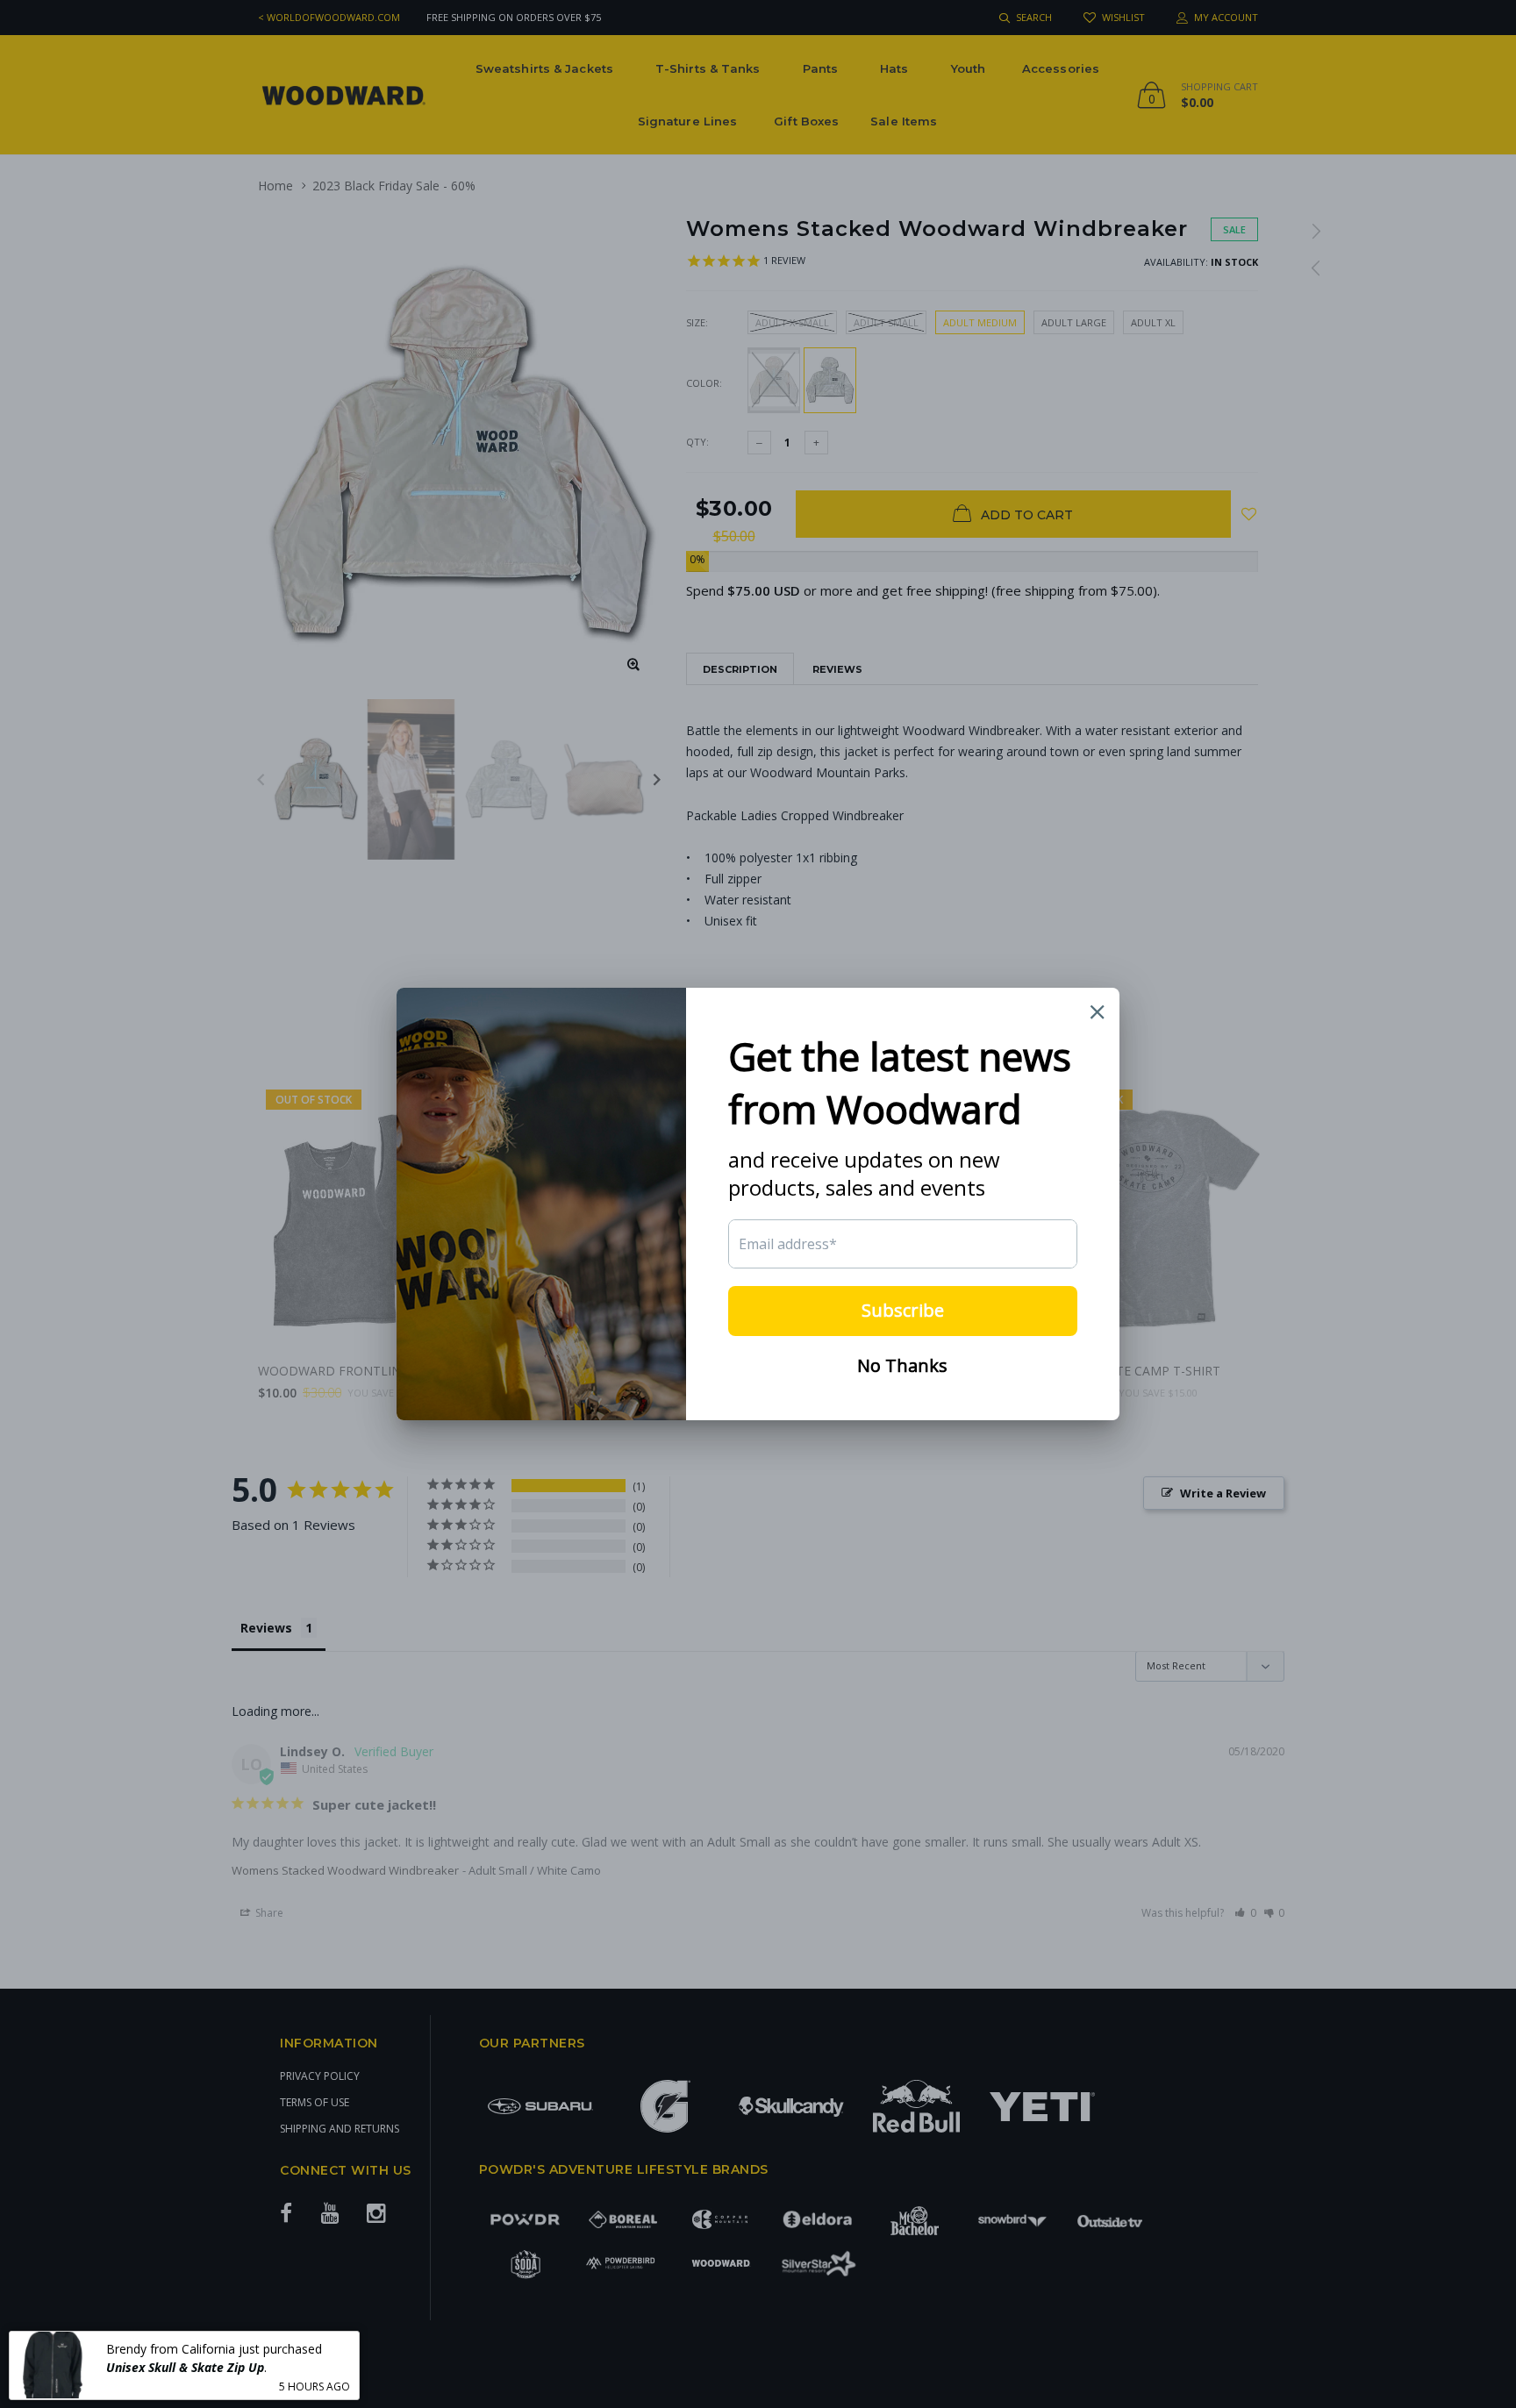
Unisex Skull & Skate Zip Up (185, 2366)
